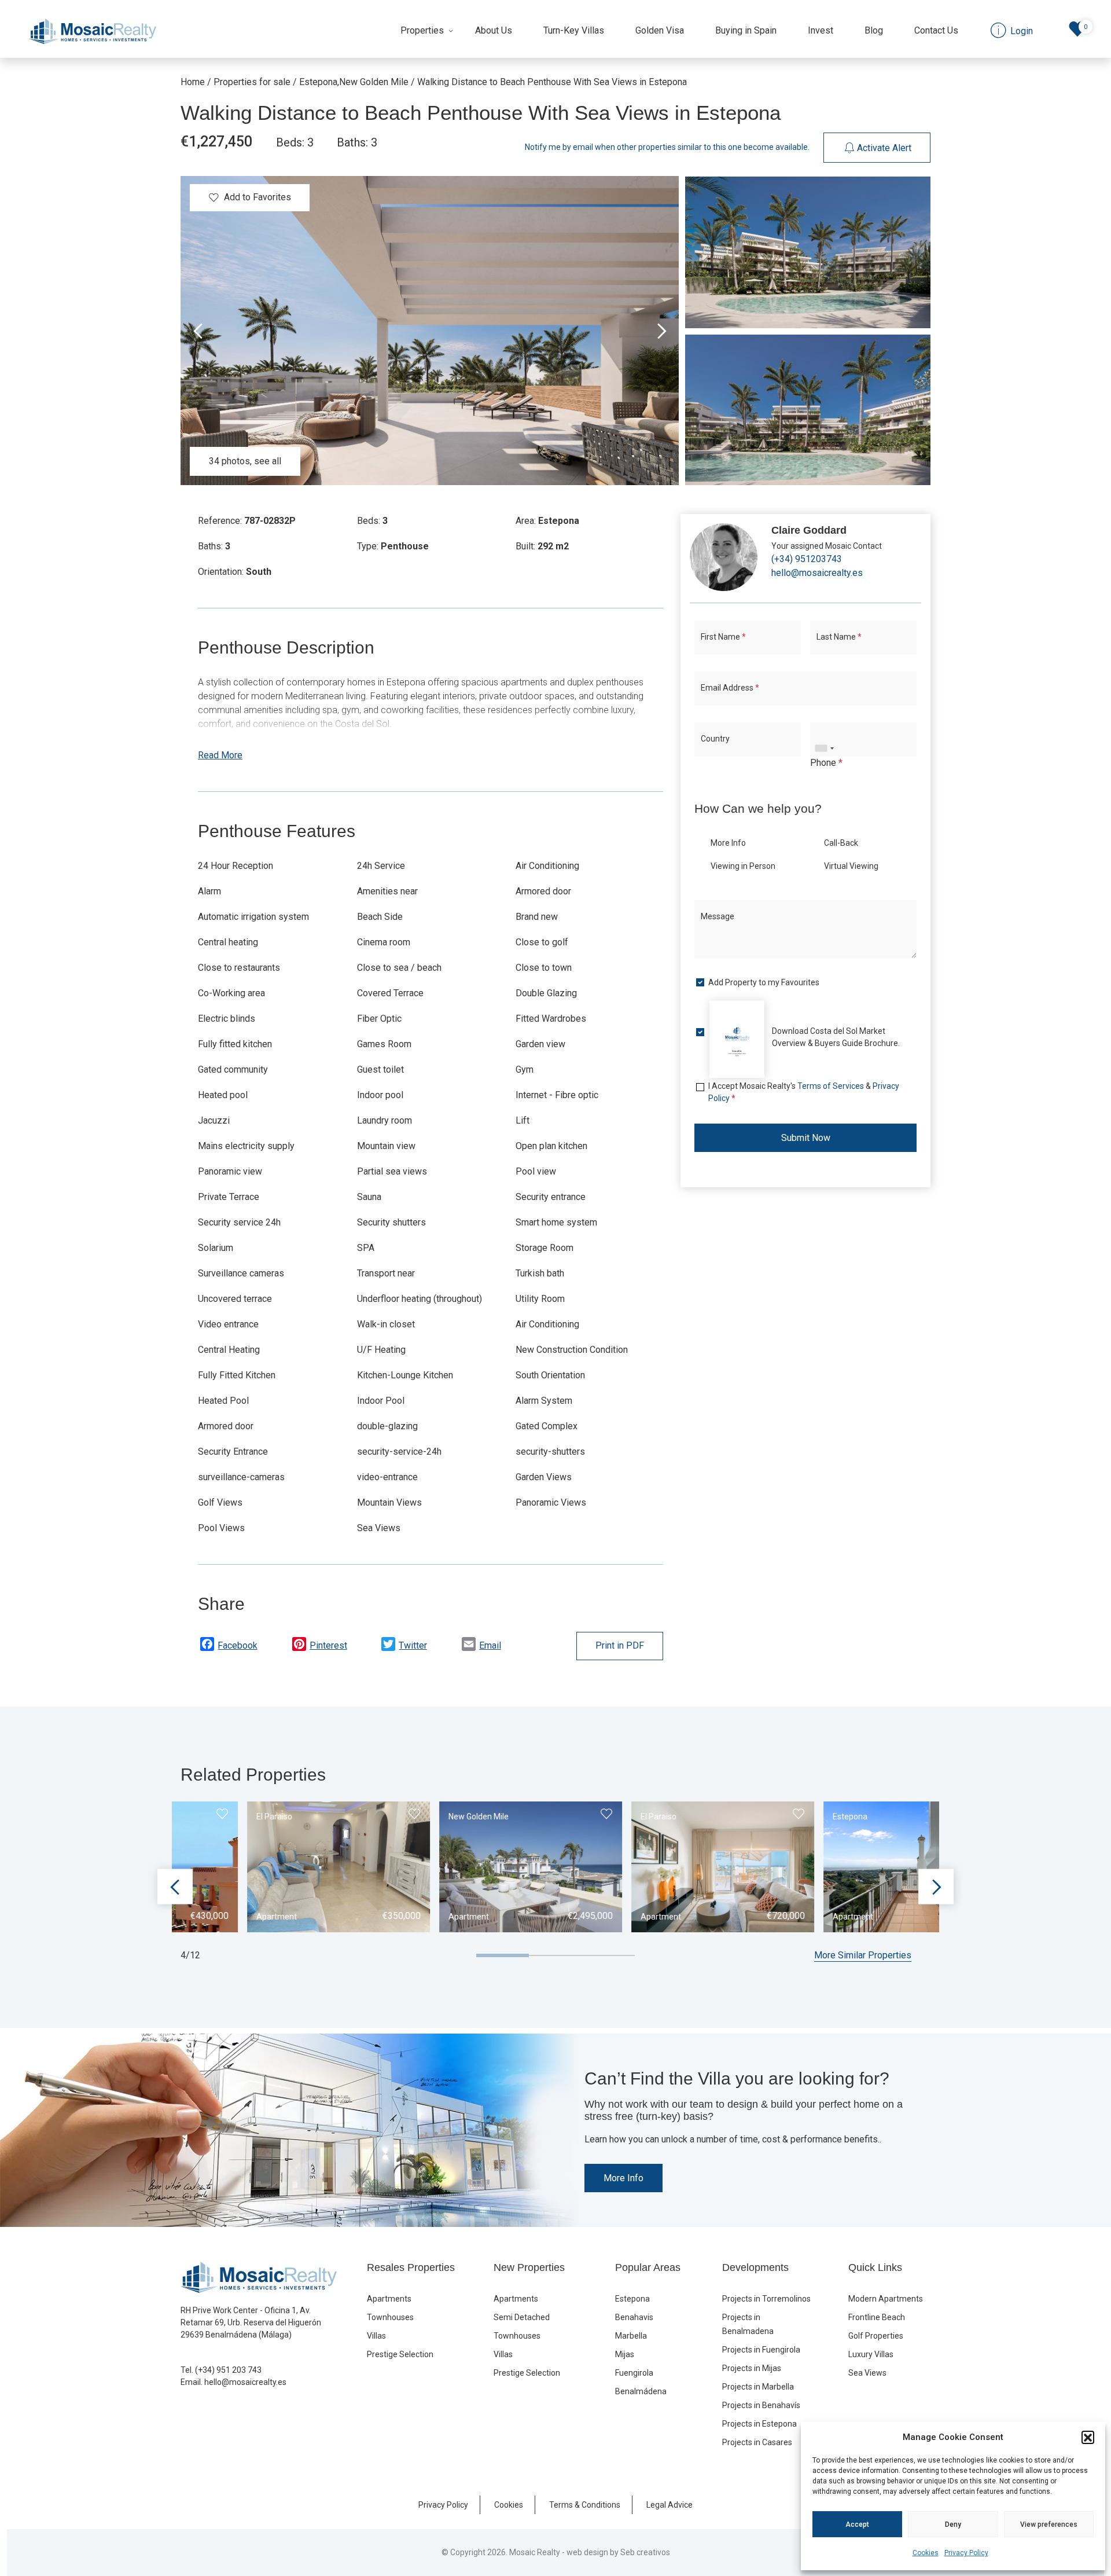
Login (512, 1409)
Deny (953, 2524)
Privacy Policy (966, 2553)
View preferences (1049, 2524)
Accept (857, 2524)
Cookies (926, 2553)
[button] (1088, 2437)
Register (593, 1409)
